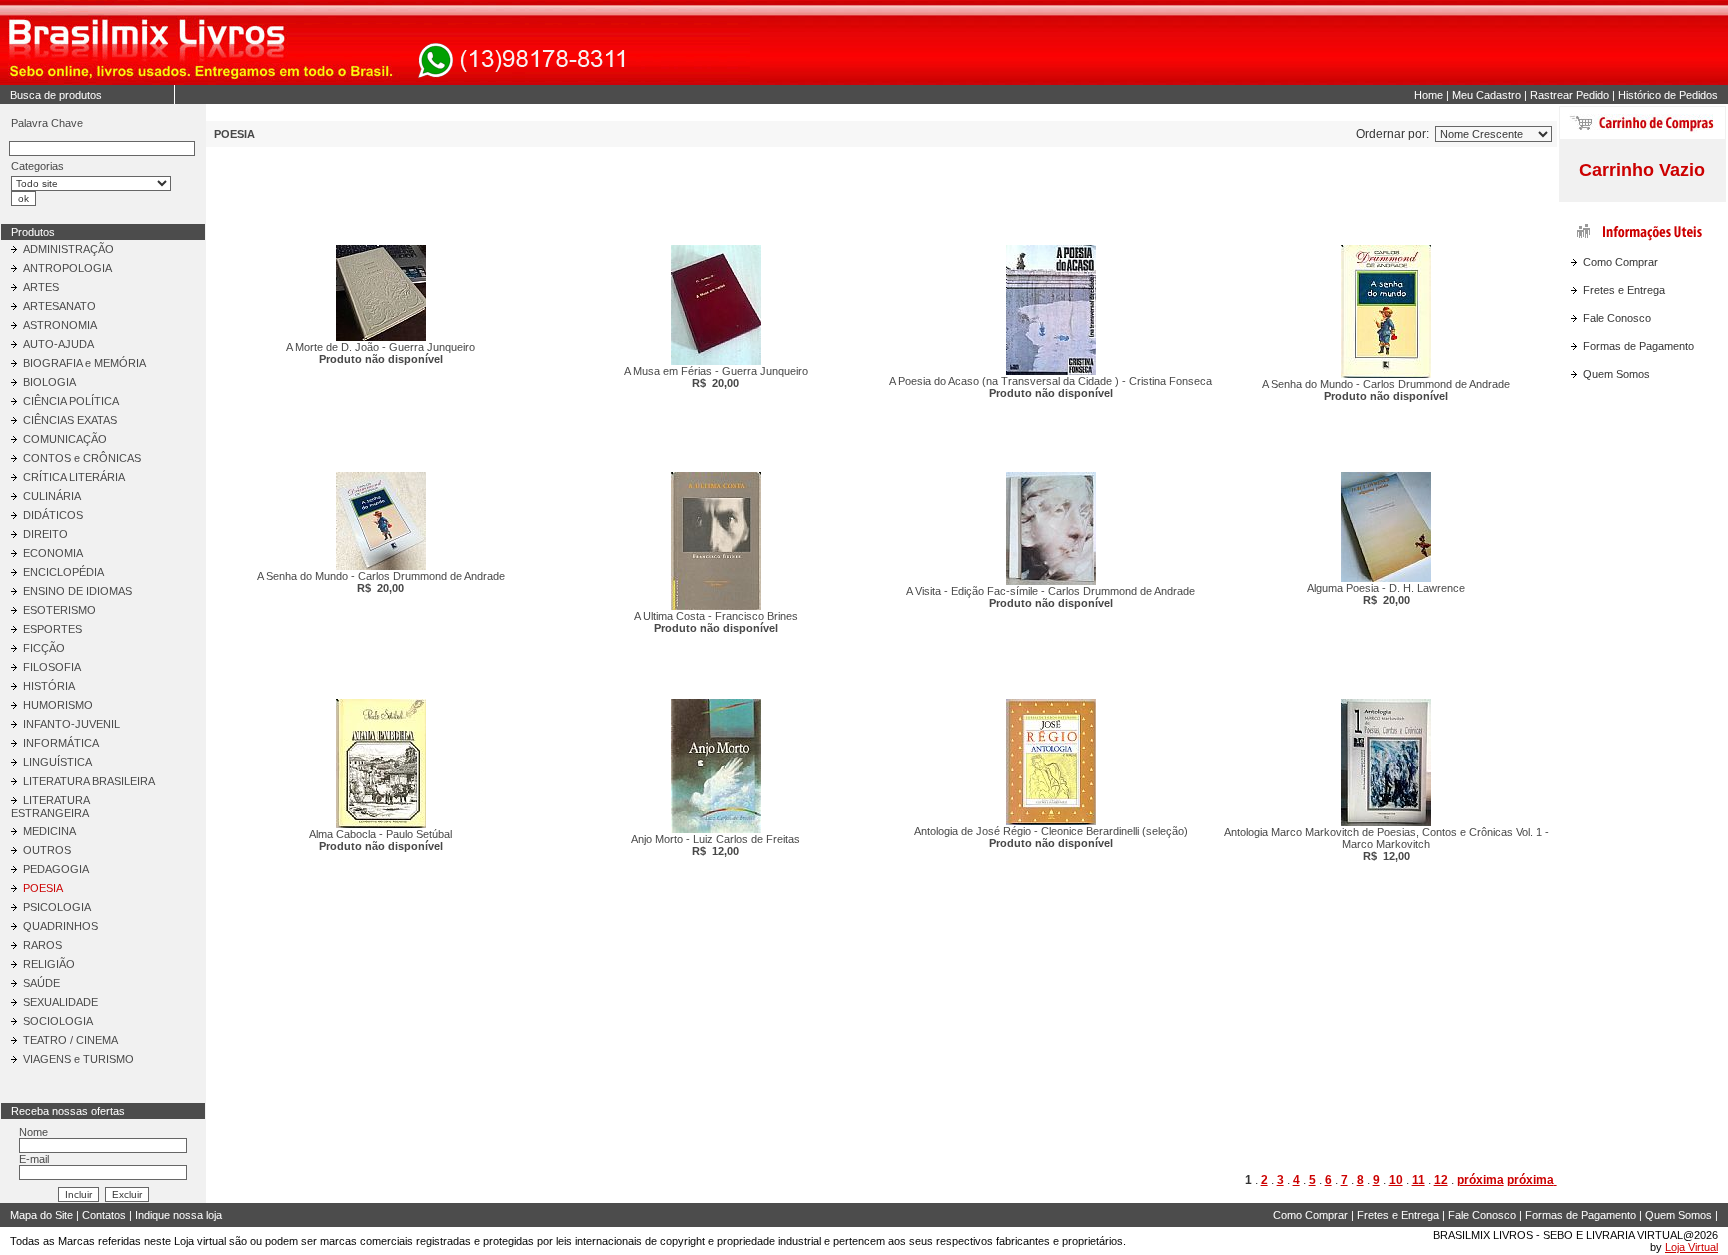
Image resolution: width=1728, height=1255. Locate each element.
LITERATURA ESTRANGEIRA (50, 806)
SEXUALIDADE (60, 1002)
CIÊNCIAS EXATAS (70, 420)
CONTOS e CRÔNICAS (82, 458)
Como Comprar (1620, 262)
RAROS (42, 945)
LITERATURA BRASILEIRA (89, 781)
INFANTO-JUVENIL (71, 724)
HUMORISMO (58, 705)
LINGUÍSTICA (57, 762)
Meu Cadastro (1486, 95)
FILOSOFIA (52, 667)
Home (1428, 95)
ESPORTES (52, 629)
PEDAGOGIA (56, 869)
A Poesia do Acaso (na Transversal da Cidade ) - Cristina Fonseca (1050, 387)
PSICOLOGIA (57, 907)
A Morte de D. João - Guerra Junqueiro (380, 353)
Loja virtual (200, 1241)
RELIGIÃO (49, 964)
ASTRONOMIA (60, 325)
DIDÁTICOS (53, 515)
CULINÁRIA (52, 496)
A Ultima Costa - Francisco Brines (716, 622)
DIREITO (45, 534)
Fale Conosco (1617, 318)
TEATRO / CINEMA (70, 1040)
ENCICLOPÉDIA (63, 572)
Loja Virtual (1691, 1247)
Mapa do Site (41, 1215)
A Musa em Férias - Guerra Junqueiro (716, 377)
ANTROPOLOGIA (67, 268)
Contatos (104, 1215)
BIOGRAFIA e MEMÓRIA (84, 363)
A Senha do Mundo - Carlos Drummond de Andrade (1386, 390)
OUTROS (47, 850)
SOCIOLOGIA (58, 1021)
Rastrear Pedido (1569, 95)
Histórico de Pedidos (1668, 95)
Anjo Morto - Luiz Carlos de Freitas (715, 845)
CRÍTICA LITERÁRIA (74, 477)
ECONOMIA (53, 553)
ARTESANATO (59, 306)
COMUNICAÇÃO (65, 439)
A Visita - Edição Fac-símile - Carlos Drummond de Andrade (1050, 597)
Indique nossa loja (178, 1215)
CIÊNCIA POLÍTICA (71, 401)
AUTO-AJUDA (58, 344)
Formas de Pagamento (1638, 346)
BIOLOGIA (49, 382)
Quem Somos (1616, 374)
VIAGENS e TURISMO (78, 1059)
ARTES (41, 287)
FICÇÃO (44, 648)
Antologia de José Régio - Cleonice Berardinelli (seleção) (1051, 837)
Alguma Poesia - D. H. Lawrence (1386, 594)
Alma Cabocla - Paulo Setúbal (380, 840)
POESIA (43, 888)
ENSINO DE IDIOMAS (77, 591)
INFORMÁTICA (61, 743)
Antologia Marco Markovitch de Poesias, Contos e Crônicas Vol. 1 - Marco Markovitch (1386, 844)
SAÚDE (41, 983)
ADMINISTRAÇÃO (68, 249)
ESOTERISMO (59, 610)
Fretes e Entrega (1624, 290)
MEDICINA (49, 831)
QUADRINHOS (60, 926)
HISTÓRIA (49, 686)
